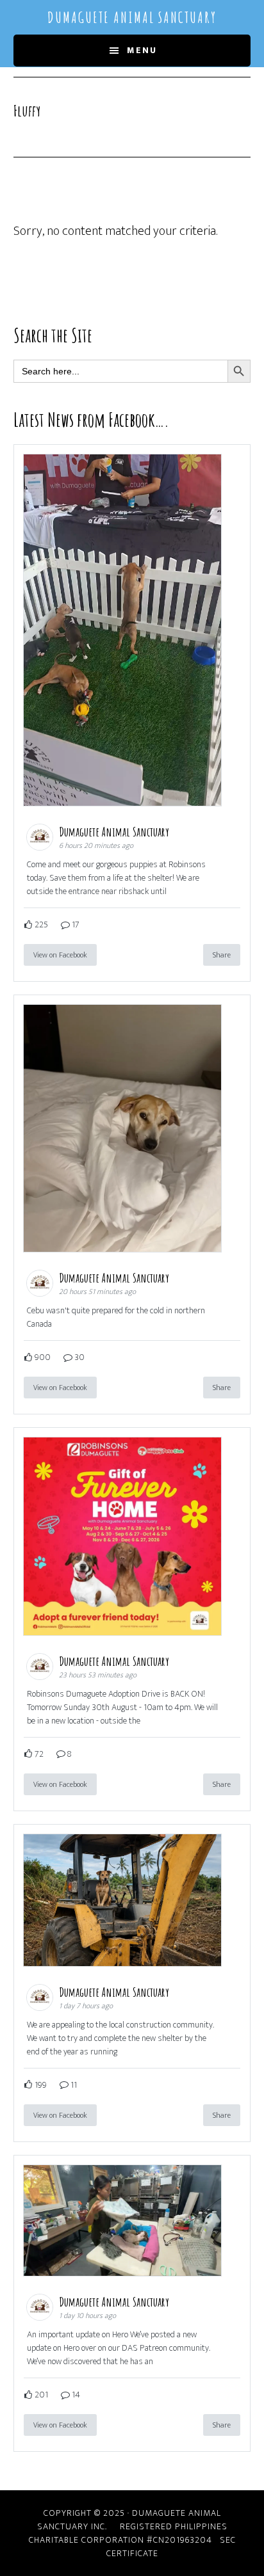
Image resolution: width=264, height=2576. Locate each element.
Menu (142, 50)
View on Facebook (60, 955)
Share (222, 955)
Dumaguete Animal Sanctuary (132, 17)
